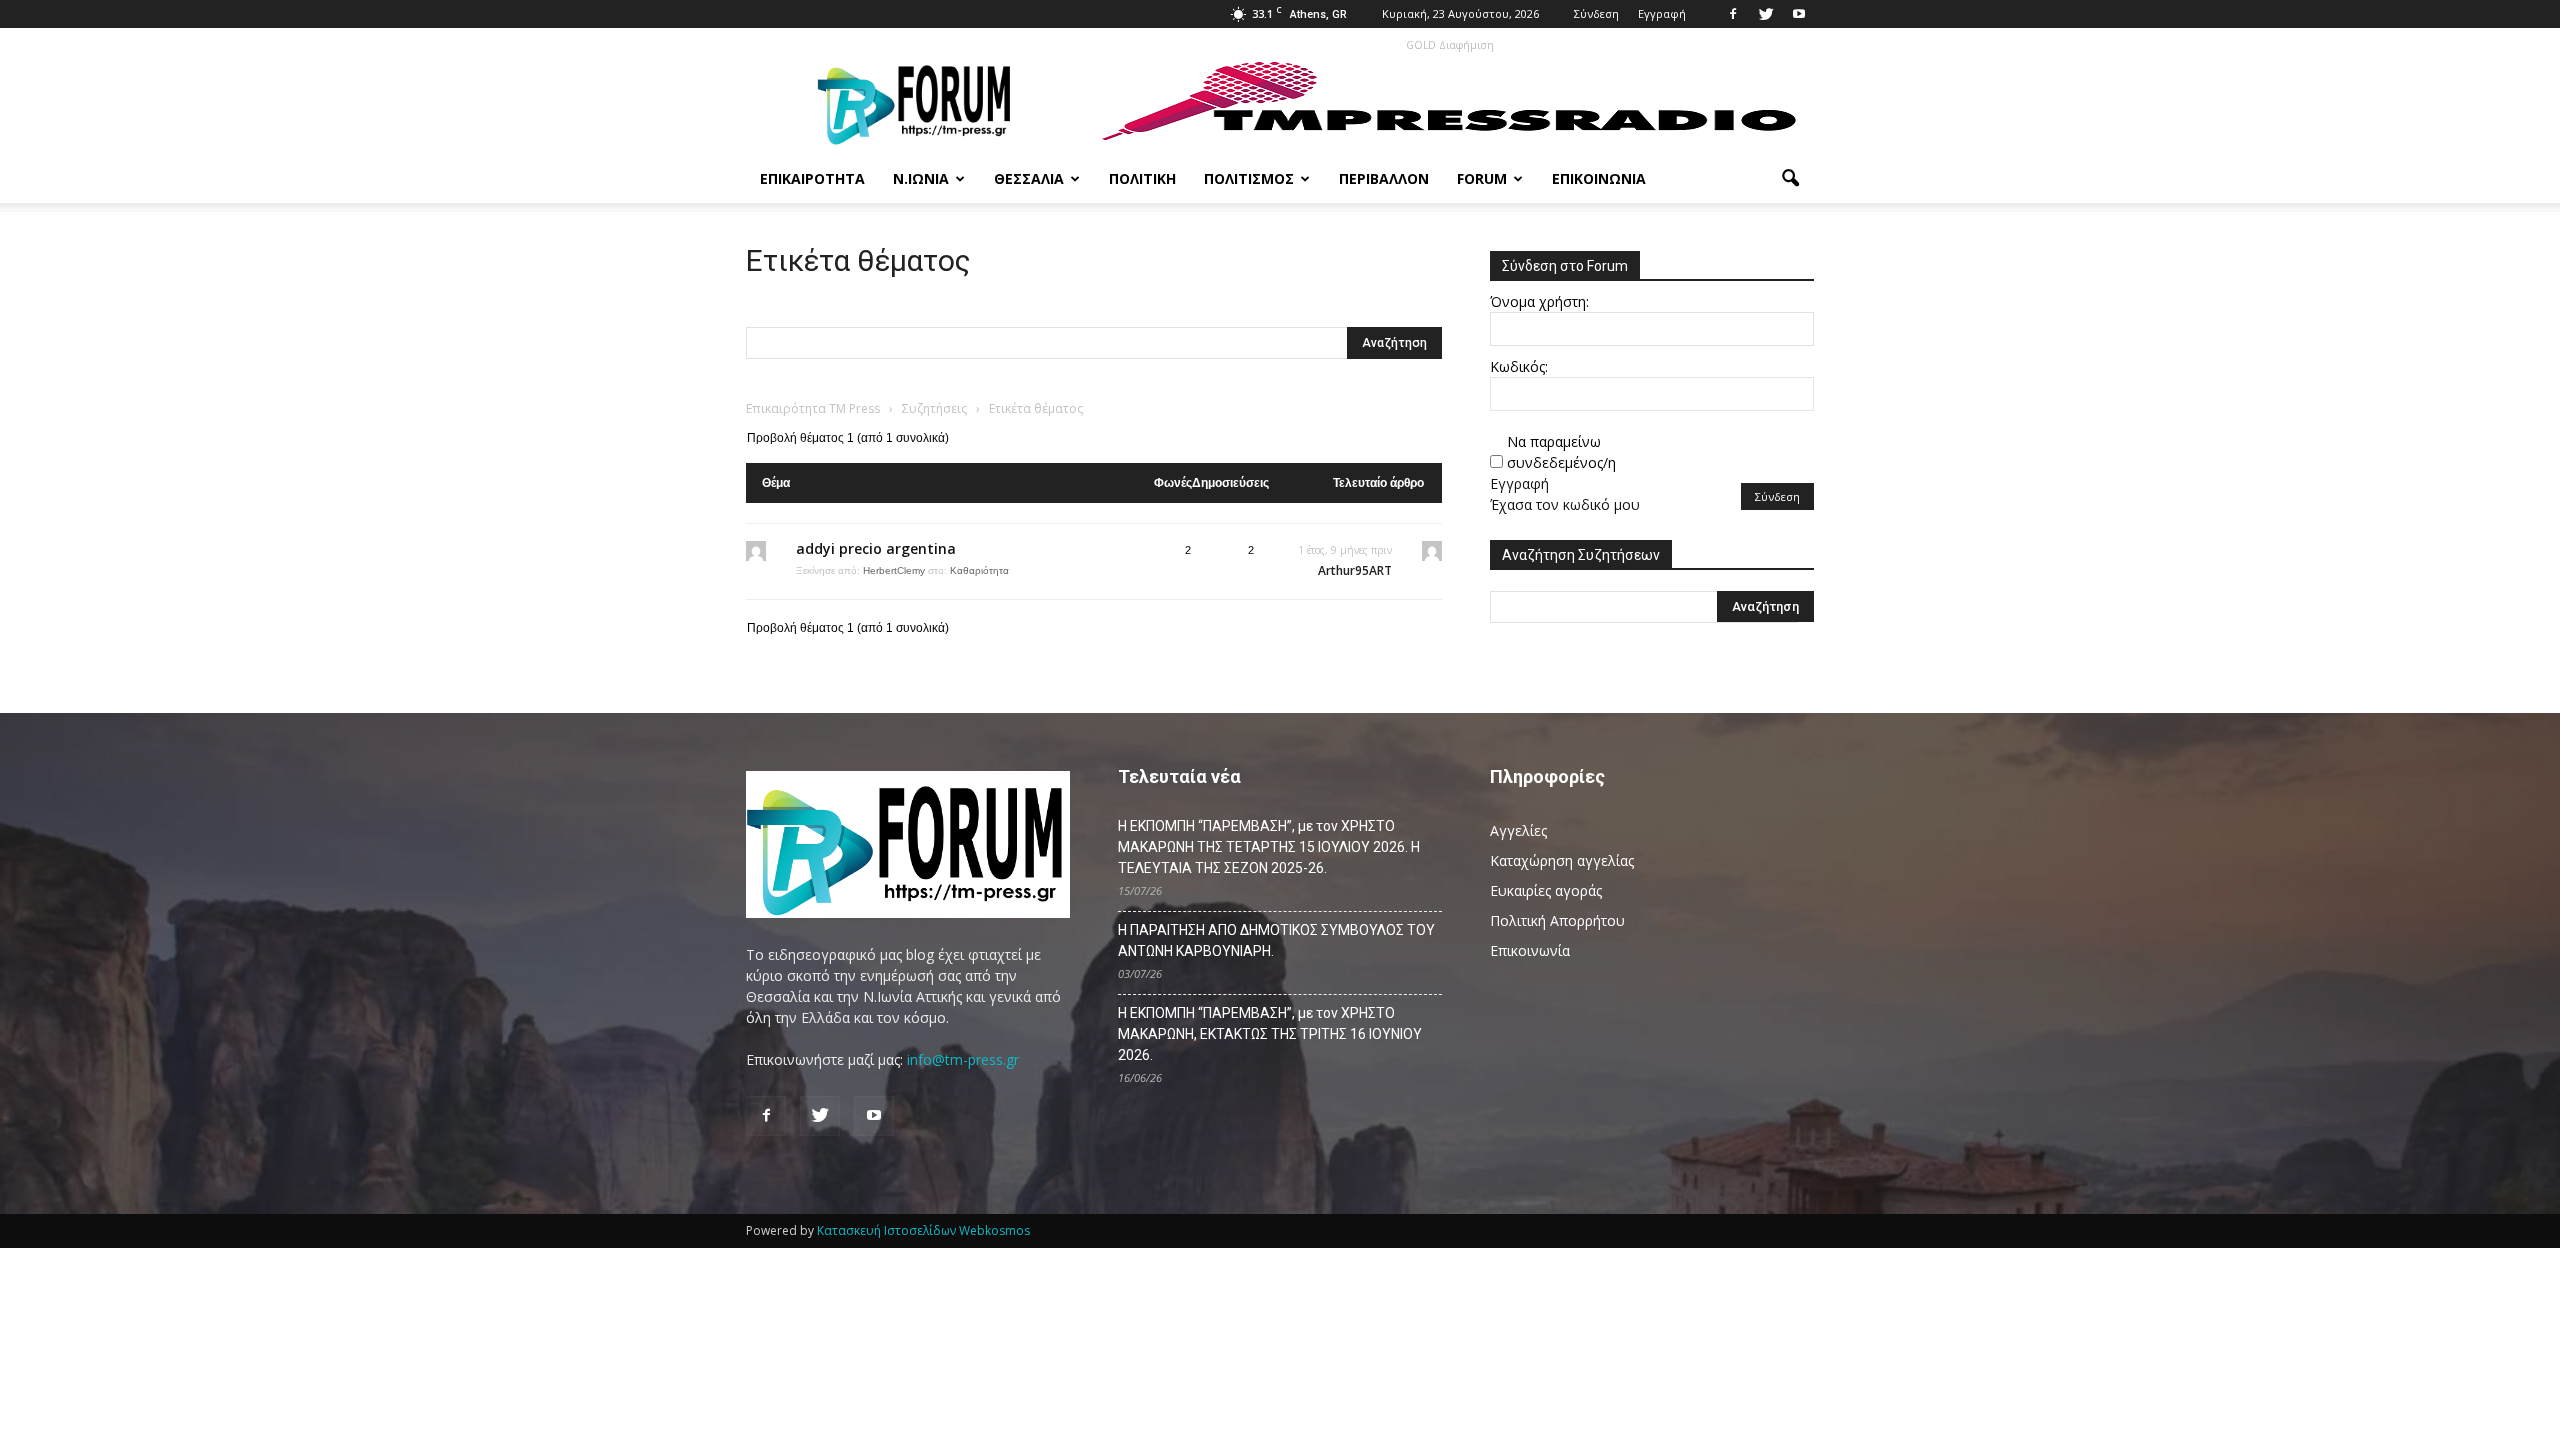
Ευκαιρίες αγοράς (1546, 890)
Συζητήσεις (934, 408)
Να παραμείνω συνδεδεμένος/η (1561, 452)
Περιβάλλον (1384, 178)
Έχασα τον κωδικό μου (1565, 504)
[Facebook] (1733, 14)
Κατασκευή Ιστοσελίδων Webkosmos (923, 1230)
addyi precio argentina (876, 548)
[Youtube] (1799, 14)
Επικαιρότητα (812, 178)
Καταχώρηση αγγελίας (1562, 860)
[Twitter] (1766, 14)
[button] (1790, 179)
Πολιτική (1142, 178)
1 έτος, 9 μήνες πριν (1345, 550)
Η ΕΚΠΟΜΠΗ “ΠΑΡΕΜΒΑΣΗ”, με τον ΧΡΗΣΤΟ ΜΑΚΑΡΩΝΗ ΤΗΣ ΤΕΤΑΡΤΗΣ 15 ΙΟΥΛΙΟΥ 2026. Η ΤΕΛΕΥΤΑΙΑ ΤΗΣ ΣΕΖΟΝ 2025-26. (1269, 847)
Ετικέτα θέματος (858, 260)
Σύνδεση (1596, 13)
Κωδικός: (1519, 366)
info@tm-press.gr (963, 1059)
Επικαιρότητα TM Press (813, 408)
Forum (1482, 178)
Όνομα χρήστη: (1539, 301)
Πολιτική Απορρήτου (1557, 920)
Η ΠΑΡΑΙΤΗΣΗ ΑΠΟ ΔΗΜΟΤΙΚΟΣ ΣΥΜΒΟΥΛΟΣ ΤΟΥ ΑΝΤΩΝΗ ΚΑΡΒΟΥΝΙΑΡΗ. (1276, 940)
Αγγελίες (1518, 830)
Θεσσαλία (1029, 178)
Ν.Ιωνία (921, 178)
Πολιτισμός (1249, 178)
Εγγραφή (1662, 13)
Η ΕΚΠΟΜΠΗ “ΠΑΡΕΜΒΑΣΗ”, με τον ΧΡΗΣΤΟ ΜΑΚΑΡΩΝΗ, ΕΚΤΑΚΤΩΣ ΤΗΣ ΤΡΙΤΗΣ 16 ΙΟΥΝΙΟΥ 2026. (1270, 1034)
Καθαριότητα (979, 570)
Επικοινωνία (1599, 178)
